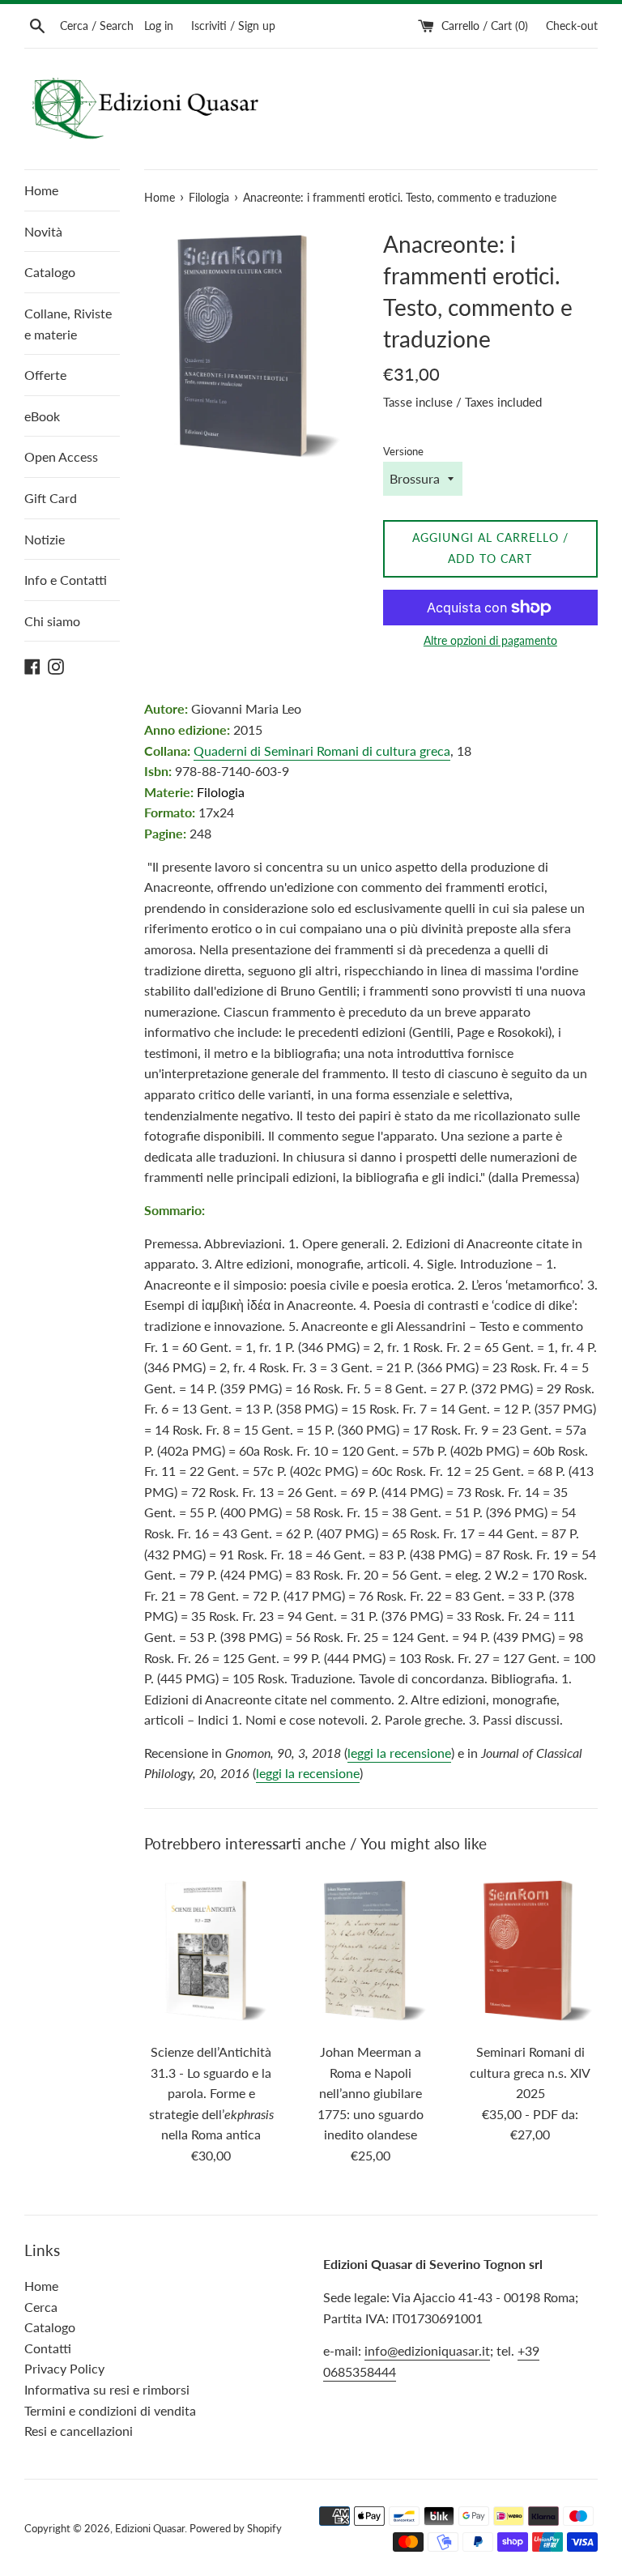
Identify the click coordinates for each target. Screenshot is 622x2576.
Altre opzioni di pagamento (490, 640)
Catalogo (50, 272)
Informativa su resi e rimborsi (107, 2389)
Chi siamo (52, 621)
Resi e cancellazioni (79, 2431)
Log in (159, 26)
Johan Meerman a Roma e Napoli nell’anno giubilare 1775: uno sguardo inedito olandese (371, 2093)
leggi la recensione (399, 1753)
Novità (43, 231)
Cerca (41, 2307)
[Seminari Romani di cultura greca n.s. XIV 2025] (530, 1951)
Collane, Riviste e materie (68, 324)
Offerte (45, 375)
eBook (42, 416)
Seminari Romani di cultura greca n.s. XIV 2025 (530, 2072)
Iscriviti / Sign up (233, 26)
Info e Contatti (66, 580)
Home (41, 190)
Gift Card (51, 498)
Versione (403, 451)
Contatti (48, 2348)
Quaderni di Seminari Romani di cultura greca (322, 751)
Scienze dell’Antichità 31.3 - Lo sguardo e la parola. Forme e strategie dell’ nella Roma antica (211, 2093)
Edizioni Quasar (150, 2528)
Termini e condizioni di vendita (110, 2410)
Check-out (572, 26)
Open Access (61, 456)
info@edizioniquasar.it (427, 2350)
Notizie (45, 539)
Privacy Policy (64, 2368)
